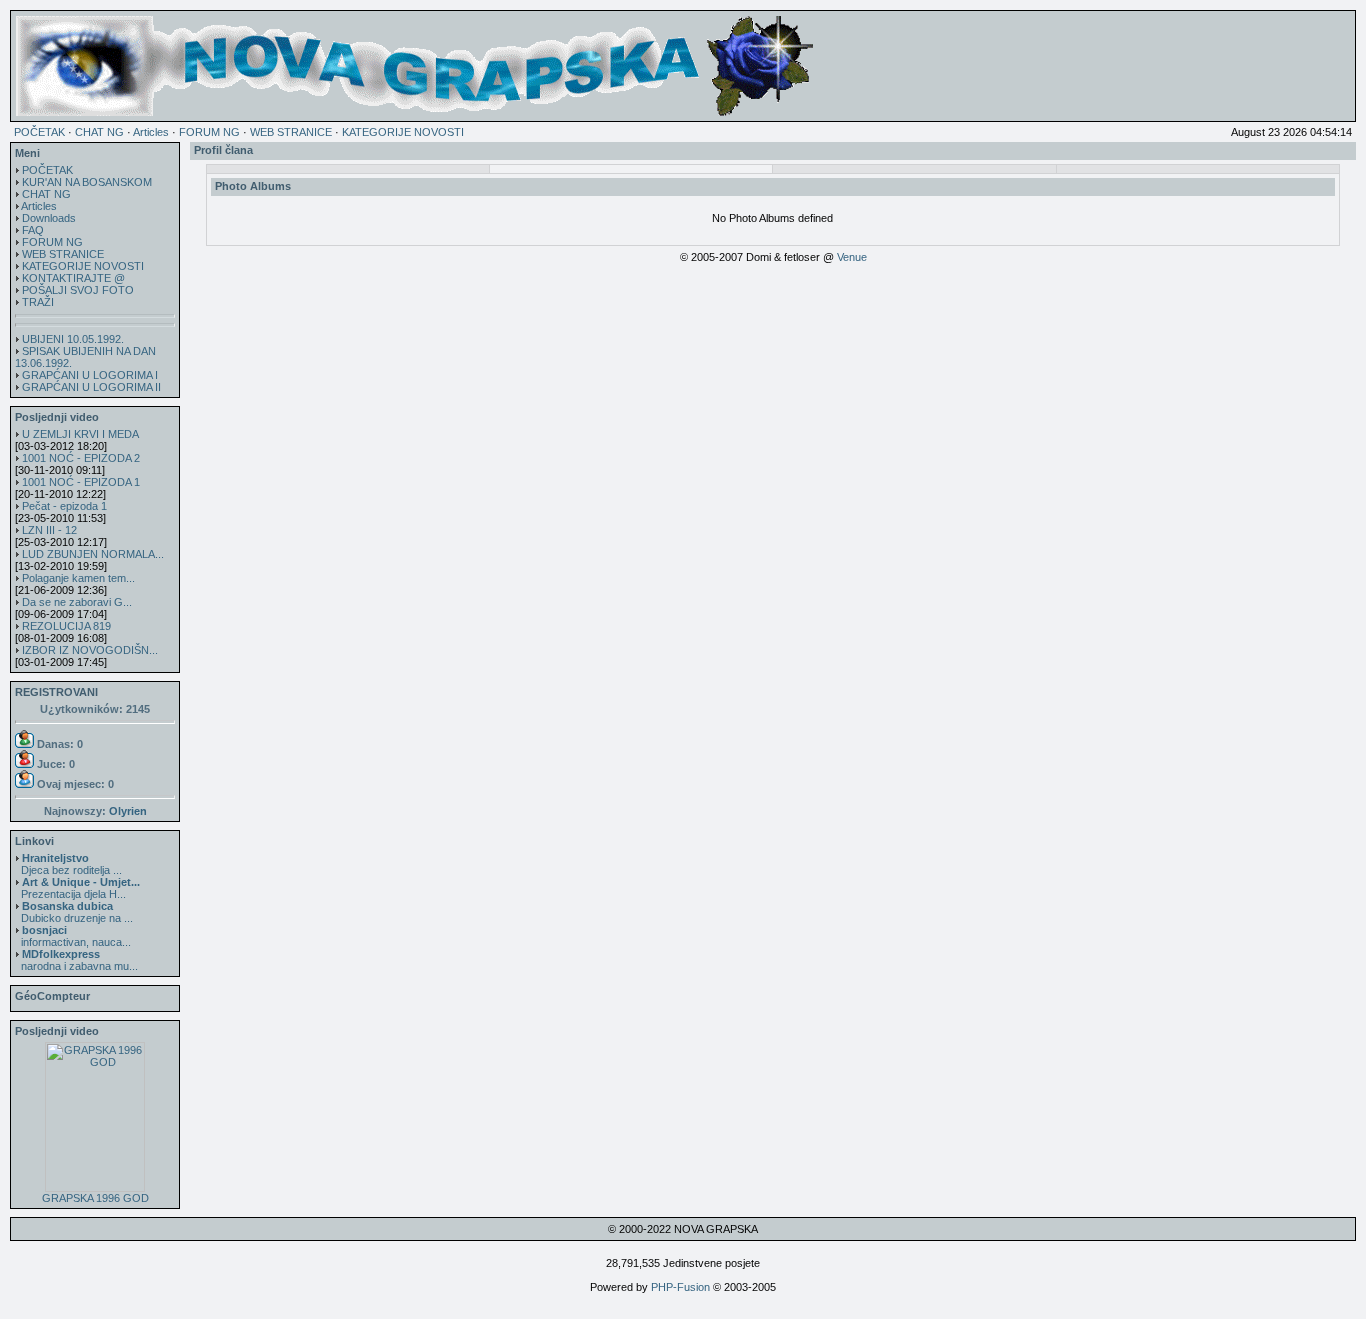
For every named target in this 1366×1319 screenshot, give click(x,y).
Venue (852, 257)
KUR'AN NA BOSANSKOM (87, 182)
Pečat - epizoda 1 (64, 506)
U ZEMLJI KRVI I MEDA (80, 434)
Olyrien (128, 811)
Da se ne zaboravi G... (77, 602)
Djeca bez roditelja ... (68, 864)
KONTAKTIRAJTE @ (73, 278)
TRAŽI (38, 302)
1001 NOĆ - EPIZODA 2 (81, 458)
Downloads (49, 218)
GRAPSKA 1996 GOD (95, 1198)
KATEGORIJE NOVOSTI (403, 132)
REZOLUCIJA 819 (66, 626)
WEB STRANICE (291, 132)
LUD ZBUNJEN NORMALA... (93, 554)
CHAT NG (99, 132)
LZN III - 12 (49, 530)
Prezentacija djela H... (77, 888)
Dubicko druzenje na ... (74, 912)
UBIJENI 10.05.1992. (73, 339)
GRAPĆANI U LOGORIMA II (91, 387)
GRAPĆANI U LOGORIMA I (90, 375)
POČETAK (39, 132)
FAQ (33, 230)
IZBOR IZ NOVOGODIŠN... (90, 650)
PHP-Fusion (680, 1287)
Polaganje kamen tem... (78, 578)
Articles (151, 132)
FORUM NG (209, 132)
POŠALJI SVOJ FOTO (78, 290)
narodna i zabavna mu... (76, 960)
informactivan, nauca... (73, 936)
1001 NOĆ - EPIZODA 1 (81, 482)
